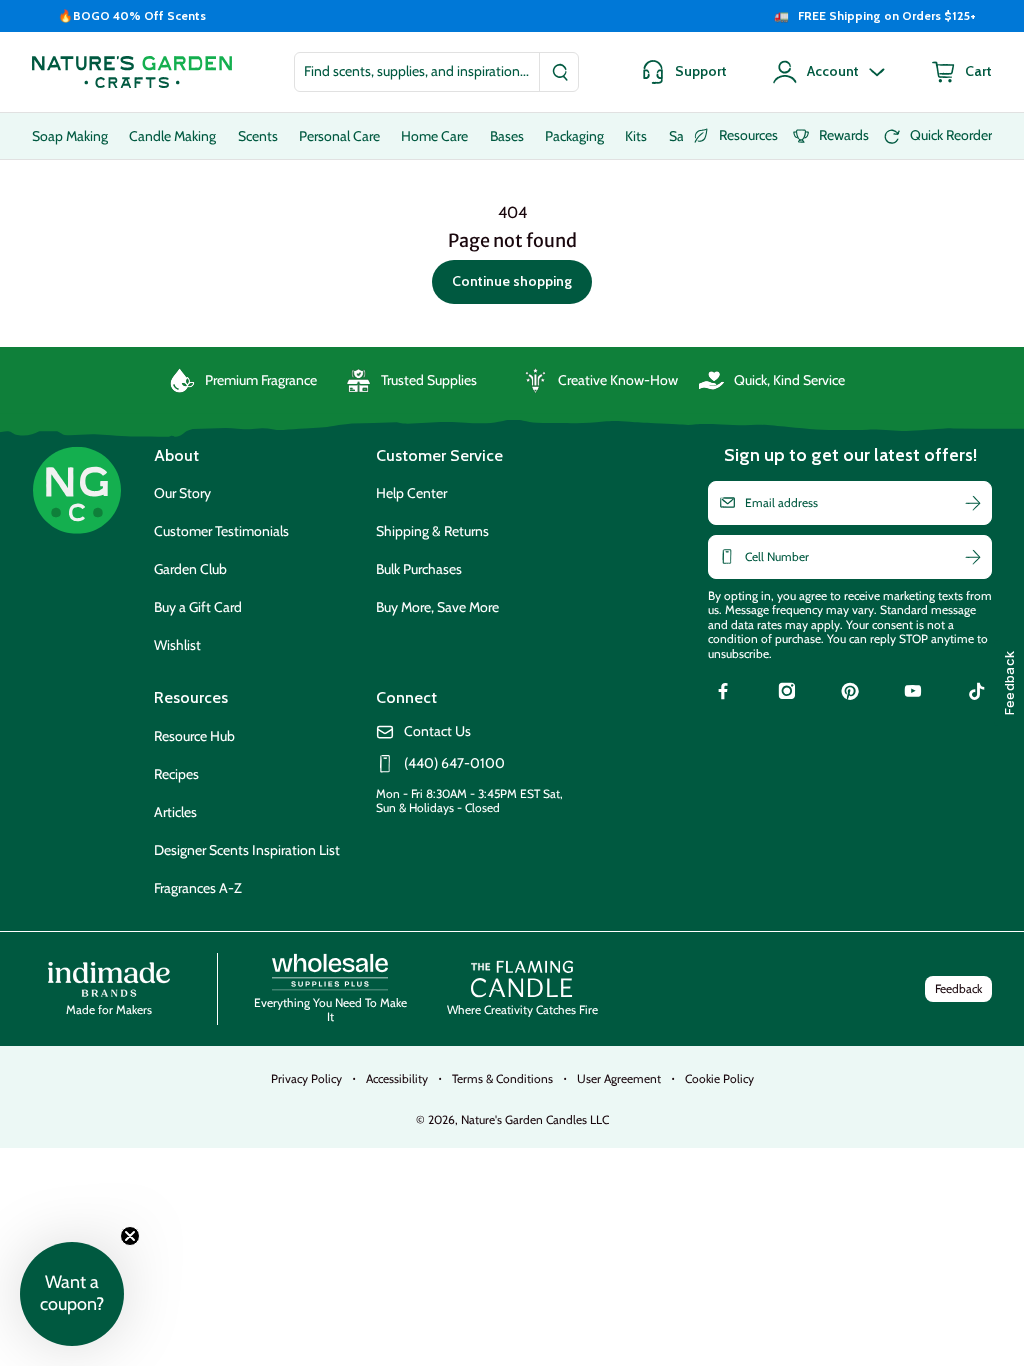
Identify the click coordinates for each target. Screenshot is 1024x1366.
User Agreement (619, 1078)
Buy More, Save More (437, 607)
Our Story (182, 493)
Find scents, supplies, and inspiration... (416, 71)
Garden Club (190, 569)
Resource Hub (194, 736)
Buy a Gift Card (198, 607)
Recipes (176, 774)
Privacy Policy (306, 1078)
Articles (175, 812)
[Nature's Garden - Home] (132, 72)
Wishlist (177, 645)
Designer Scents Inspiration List (247, 850)
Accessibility (397, 1078)
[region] (512, 16)
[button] (72, 1294)
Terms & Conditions (502, 1078)
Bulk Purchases (419, 569)
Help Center (411, 493)
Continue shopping (512, 281)
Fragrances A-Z (198, 888)
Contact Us (437, 731)
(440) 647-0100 (454, 763)
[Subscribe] (973, 503)
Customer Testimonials (221, 531)
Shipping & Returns (432, 531)
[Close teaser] (130, 1236)
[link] (723, 694)
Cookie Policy (719, 1078)
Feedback (958, 988)
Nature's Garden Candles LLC (535, 1119)
